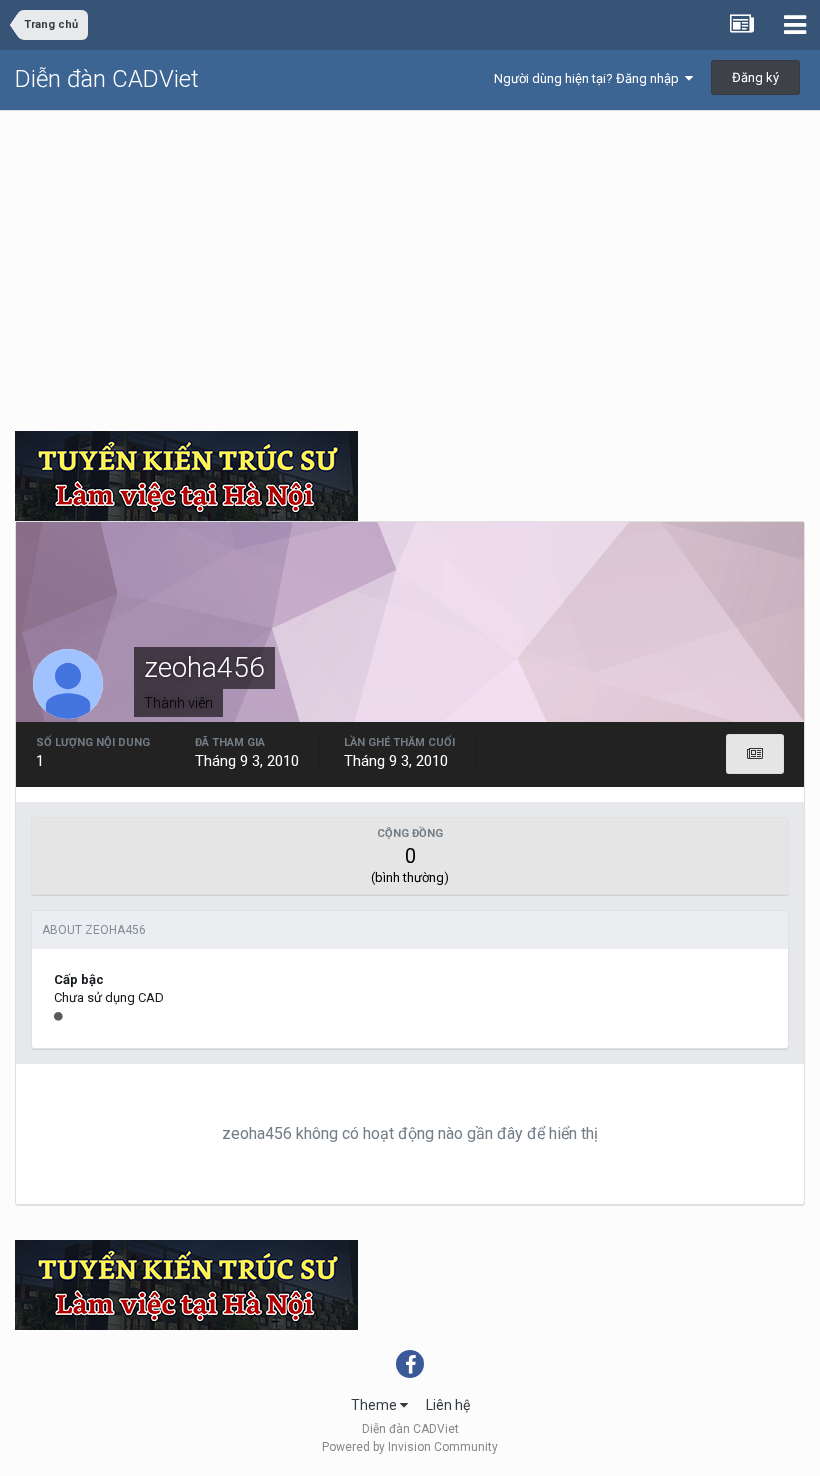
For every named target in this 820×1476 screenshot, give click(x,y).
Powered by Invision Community (410, 1447)
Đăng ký (755, 77)
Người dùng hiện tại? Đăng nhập (589, 78)
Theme (375, 1405)
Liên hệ (448, 1405)
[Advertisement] (410, 261)
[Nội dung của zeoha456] (755, 754)
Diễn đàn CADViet (107, 79)
